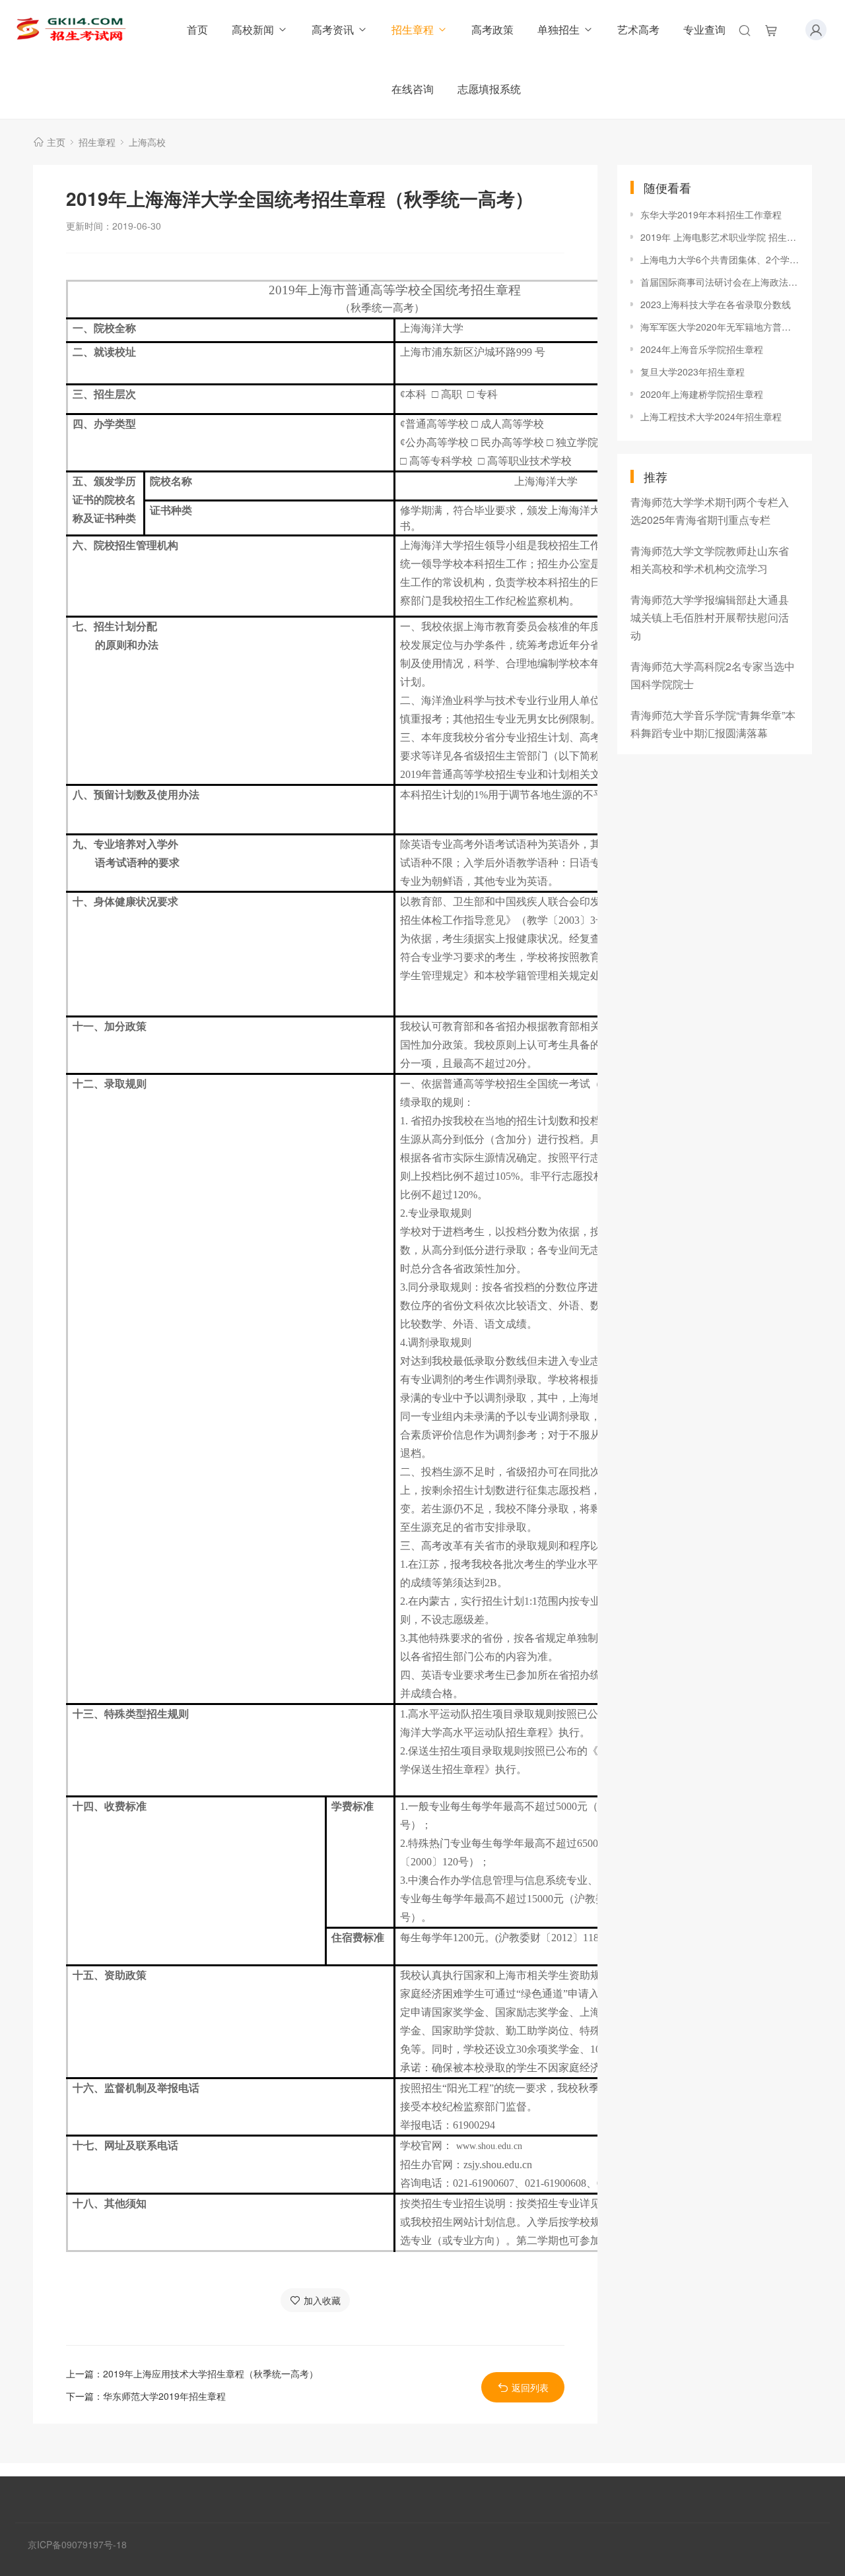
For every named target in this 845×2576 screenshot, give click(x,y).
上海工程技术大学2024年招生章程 (711, 416)
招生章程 (413, 29)
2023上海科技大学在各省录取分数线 (716, 304)
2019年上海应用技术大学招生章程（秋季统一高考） (211, 2373)
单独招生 (558, 29)
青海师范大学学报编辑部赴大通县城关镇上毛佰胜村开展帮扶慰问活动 (710, 617)
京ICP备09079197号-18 (77, 2544)
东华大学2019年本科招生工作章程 (711, 214)
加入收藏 (322, 2300)
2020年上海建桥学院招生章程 (702, 394)
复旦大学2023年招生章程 (693, 371)
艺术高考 (638, 29)
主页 (56, 142)
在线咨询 (413, 89)
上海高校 (147, 142)
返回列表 (530, 2387)
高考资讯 (333, 29)
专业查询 (704, 29)
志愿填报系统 (489, 89)
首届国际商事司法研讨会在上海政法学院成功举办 (720, 282)
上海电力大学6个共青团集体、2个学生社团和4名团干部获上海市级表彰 (720, 259)
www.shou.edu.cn (489, 2146)
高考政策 (492, 29)
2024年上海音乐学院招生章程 (702, 349)
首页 (197, 29)
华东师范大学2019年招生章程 (164, 2396)
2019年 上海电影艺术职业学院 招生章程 (720, 237)
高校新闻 (253, 29)
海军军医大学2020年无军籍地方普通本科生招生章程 (720, 327)
